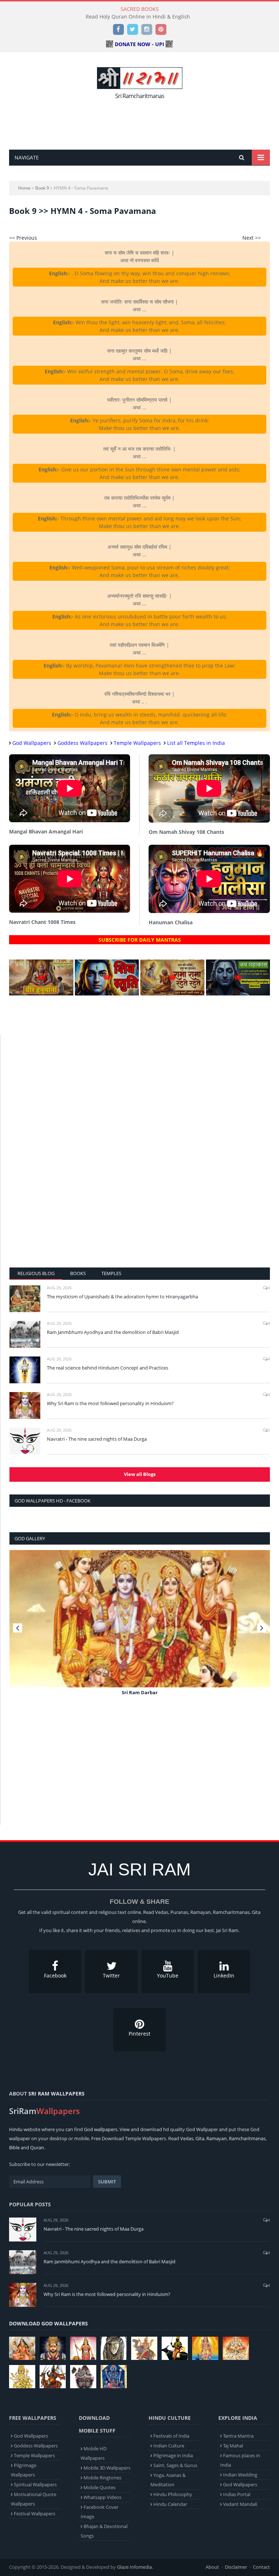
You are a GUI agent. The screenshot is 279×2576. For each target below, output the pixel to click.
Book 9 (42, 188)
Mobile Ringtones (102, 2478)
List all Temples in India (196, 743)
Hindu (16, 2129)
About (212, 2567)
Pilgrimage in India (173, 2455)
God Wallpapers (32, 743)
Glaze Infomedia (134, 2567)
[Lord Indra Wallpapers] (144, 2348)
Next (262, 1628)
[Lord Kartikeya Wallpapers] (205, 2348)
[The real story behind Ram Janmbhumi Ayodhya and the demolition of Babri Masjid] (25, 1334)
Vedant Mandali (240, 2504)
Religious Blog (36, 1273)
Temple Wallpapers (137, 743)
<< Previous (23, 238)
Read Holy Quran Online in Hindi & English (138, 17)
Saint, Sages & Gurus (175, 2465)
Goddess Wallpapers (82, 743)
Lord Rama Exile (140, 1692)
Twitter (111, 1975)
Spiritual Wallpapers (35, 2484)
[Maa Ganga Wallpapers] (22, 2348)
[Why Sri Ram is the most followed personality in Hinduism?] (25, 1405)
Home (24, 188)
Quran (37, 2147)
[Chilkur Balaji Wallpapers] (114, 2377)
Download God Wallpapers (48, 2323)
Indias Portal (237, 2494)
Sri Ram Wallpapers (56, 2094)
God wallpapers (101, 2129)
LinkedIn (224, 1975)
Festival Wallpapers (35, 2514)
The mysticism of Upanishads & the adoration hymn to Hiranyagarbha (122, 1297)
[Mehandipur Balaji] (114, 2348)
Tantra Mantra (238, 2436)
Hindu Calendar (170, 2504)
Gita (200, 2138)
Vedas (187, 2138)
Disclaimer (236, 2567)
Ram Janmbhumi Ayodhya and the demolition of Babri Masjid (113, 1332)
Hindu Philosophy (173, 2494)
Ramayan (217, 2138)
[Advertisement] (141, 122)
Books (78, 1273)
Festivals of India (171, 2436)
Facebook (55, 1975)
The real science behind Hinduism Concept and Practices (108, 1368)
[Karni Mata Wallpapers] (83, 2348)
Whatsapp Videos (102, 2497)
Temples (111, 1273)
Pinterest (139, 2034)
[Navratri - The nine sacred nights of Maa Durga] (25, 1441)
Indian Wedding (240, 2475)
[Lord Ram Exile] (140, 1619)
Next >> (252, 238)
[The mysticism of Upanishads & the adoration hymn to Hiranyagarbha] (25, 1299)
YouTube (168, 1975)
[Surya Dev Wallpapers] (236, 2348)
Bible (14, 2147)
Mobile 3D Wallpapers (107, 2468)
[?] (41, 993)
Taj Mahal (233, 2446)
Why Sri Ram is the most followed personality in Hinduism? (110, 1403)
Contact (261, 2567)
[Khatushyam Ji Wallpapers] (53, 2348)
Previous (18, 1628)
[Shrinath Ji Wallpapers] (83, 2377)
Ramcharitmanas (247, 2138)
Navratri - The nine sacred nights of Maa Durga (97, 1439)
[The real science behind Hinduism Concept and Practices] (25, 1370)
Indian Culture (169, 2446)
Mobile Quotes (100, 2487)
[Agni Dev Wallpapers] (22, 2377)
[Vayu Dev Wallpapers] (53, 2377)
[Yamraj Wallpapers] (175, 2348)
